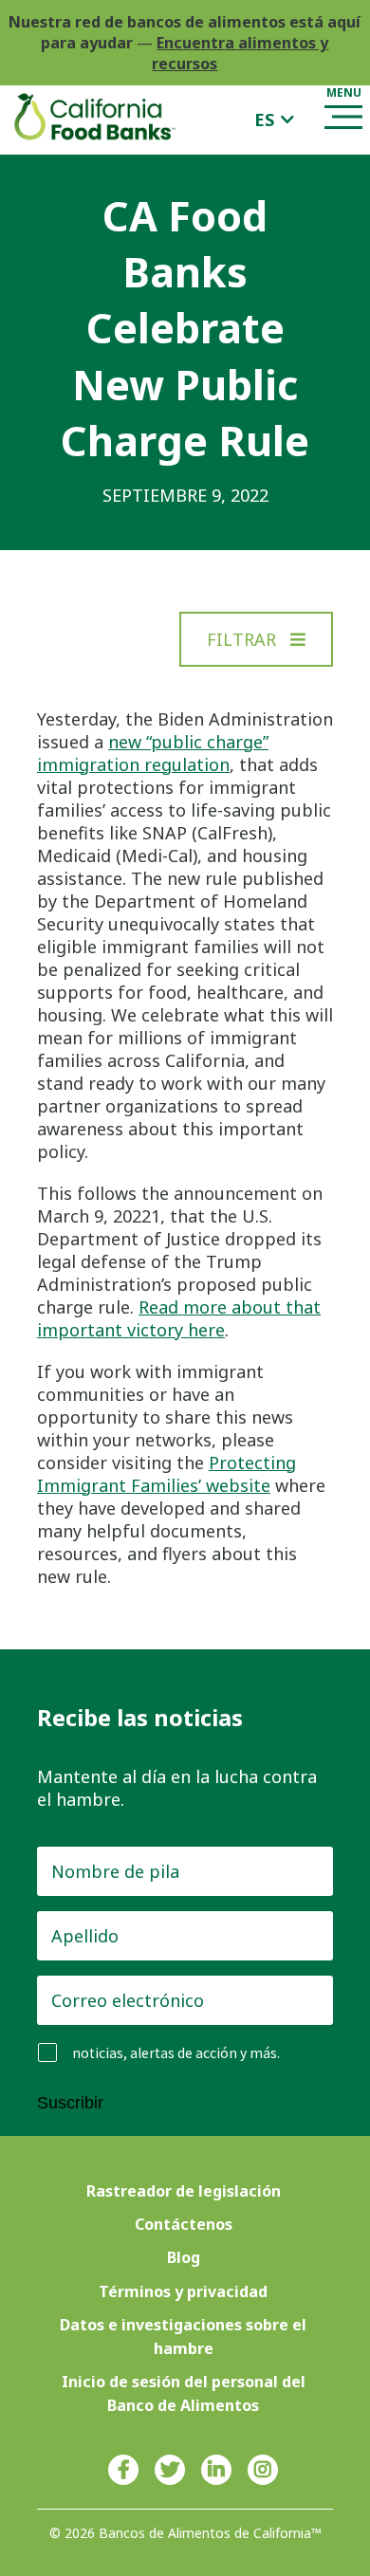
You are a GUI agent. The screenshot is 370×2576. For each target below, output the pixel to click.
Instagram (263, 2470)
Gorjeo (170, 2470)
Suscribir (70, 2103)
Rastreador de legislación (184, 2191)
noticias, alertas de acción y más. (176, 2053)
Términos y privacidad (183, 2291)
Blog (184, 2257)
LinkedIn (216, 2470)
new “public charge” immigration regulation (153, 753)
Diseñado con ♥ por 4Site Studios (185, 2552)
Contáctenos (184, 2224)
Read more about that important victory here (179, 1318)
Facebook (123, 2470)
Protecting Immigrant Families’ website (166, 1474)
